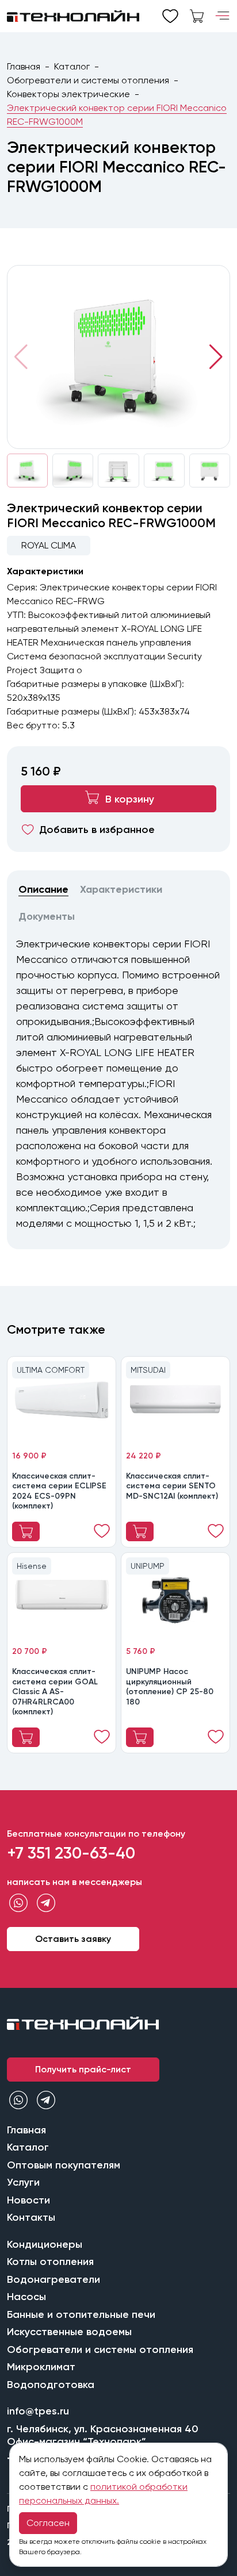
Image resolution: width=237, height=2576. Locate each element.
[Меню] (222, 16)
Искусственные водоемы (69, 2332)
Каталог (72, 66)
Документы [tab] (47, 916)
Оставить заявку (73, 1939)
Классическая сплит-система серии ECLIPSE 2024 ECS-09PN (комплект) (59, 1491)
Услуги (23, 2182)
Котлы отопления (50, 2262)
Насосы (26, 2297)
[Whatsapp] (18, 1903)
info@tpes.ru (38, 2411)
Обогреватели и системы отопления (88, 80)
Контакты (31, 2217)
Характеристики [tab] (121, 889)
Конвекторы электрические (68, 94)
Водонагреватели (53, 2279)
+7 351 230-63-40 (71, 1853)
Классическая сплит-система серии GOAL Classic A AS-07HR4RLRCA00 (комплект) (55, 1692)
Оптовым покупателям (64, 2165)
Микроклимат (41, 2367)
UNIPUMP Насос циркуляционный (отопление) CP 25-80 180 (170, 1687)
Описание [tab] (43, 889)
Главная (24, 66)
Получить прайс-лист (83, 2069)
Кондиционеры (45, 2244)
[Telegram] (46, 1903)
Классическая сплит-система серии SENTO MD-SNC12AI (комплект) (172, 1486)
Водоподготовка (51, 2385)
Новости (28, 2200)
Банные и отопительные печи (81, 2314)
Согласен (48, 2523)
